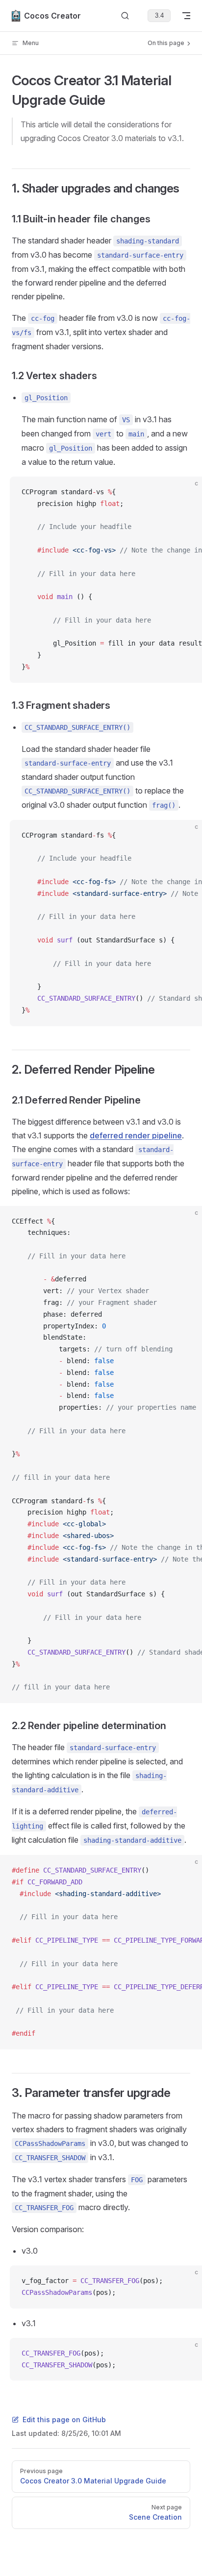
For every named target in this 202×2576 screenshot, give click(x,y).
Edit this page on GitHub (64, 2420)
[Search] (125, 16)
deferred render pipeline (136, 1135)
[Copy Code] (186, 492)
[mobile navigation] (186, 16)
